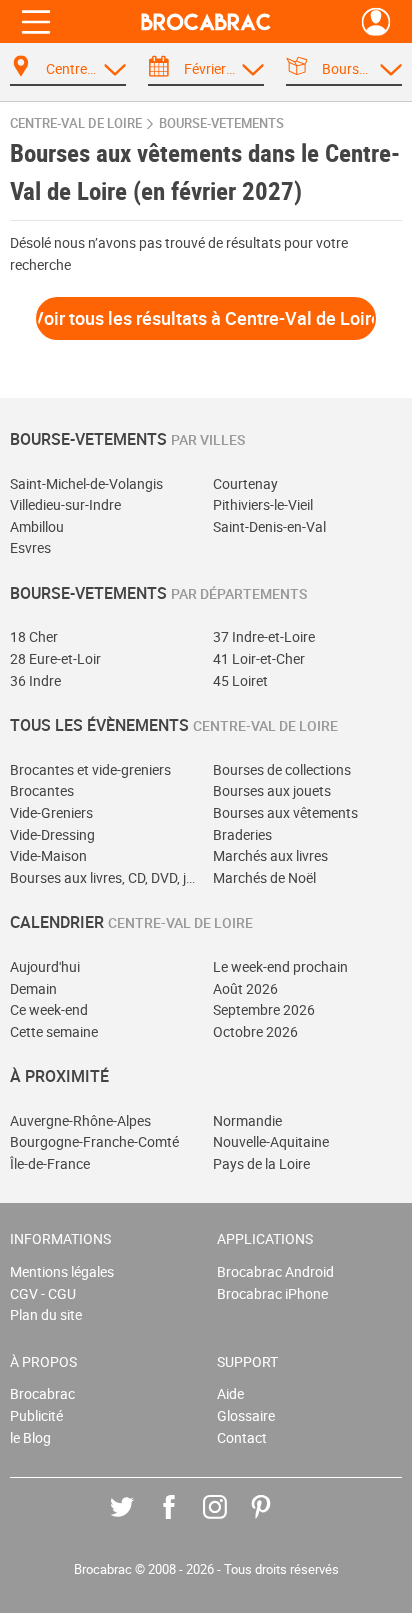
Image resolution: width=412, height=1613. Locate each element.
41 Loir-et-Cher (259, 658)
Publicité (36, 1415)
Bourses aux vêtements (285, 812)
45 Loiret (240, 680)
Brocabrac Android (275, 1271)
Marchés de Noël (264, 877)
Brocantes (42, 790)
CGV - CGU (43, 1293)
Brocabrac (42, 1393)
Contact (242, 1437)
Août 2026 (245, 988)
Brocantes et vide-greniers (90, 769)
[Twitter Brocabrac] (136, 1521)
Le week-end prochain (280, 966)
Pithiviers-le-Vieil (263, 504)
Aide (230, 1393)
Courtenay (245, 483)
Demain (33, 988)
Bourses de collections (282, 769)
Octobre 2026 (255, 1031)
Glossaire (246, 1415)
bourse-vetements (221, 123)
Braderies (242, 834)
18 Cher (34, 636)
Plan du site (46, 1314)
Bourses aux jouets (272, 790)
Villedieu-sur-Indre (65, 504)
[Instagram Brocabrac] (229, 1521)
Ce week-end (49, 1009)
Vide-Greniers (51, 812)
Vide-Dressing (52, 834)
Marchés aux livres (270, 855)
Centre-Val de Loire (76, 123)
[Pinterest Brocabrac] (275, 1521)
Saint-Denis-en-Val (269, 526)
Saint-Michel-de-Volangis (86, 483)
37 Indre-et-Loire (264, 636)
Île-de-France (50, 1163)
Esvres (30, 547)
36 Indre (35, 680)
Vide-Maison (48, 855)
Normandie (247, 1120)
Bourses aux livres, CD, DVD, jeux (104, 877)
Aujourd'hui (45, 966)
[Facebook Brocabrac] (183, 1521)
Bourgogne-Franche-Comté (94, 1141)
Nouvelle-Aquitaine (271, 1141)
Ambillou (37, 526)
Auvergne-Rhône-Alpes (80, 1120)
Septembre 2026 (264, 1009)
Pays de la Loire (261, 1163)
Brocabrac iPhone (272, 1293)
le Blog (30, 1437)
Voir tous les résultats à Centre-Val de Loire (206, 318)
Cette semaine (54, 1031)
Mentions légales (62, 1271)
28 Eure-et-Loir (55, 658)
